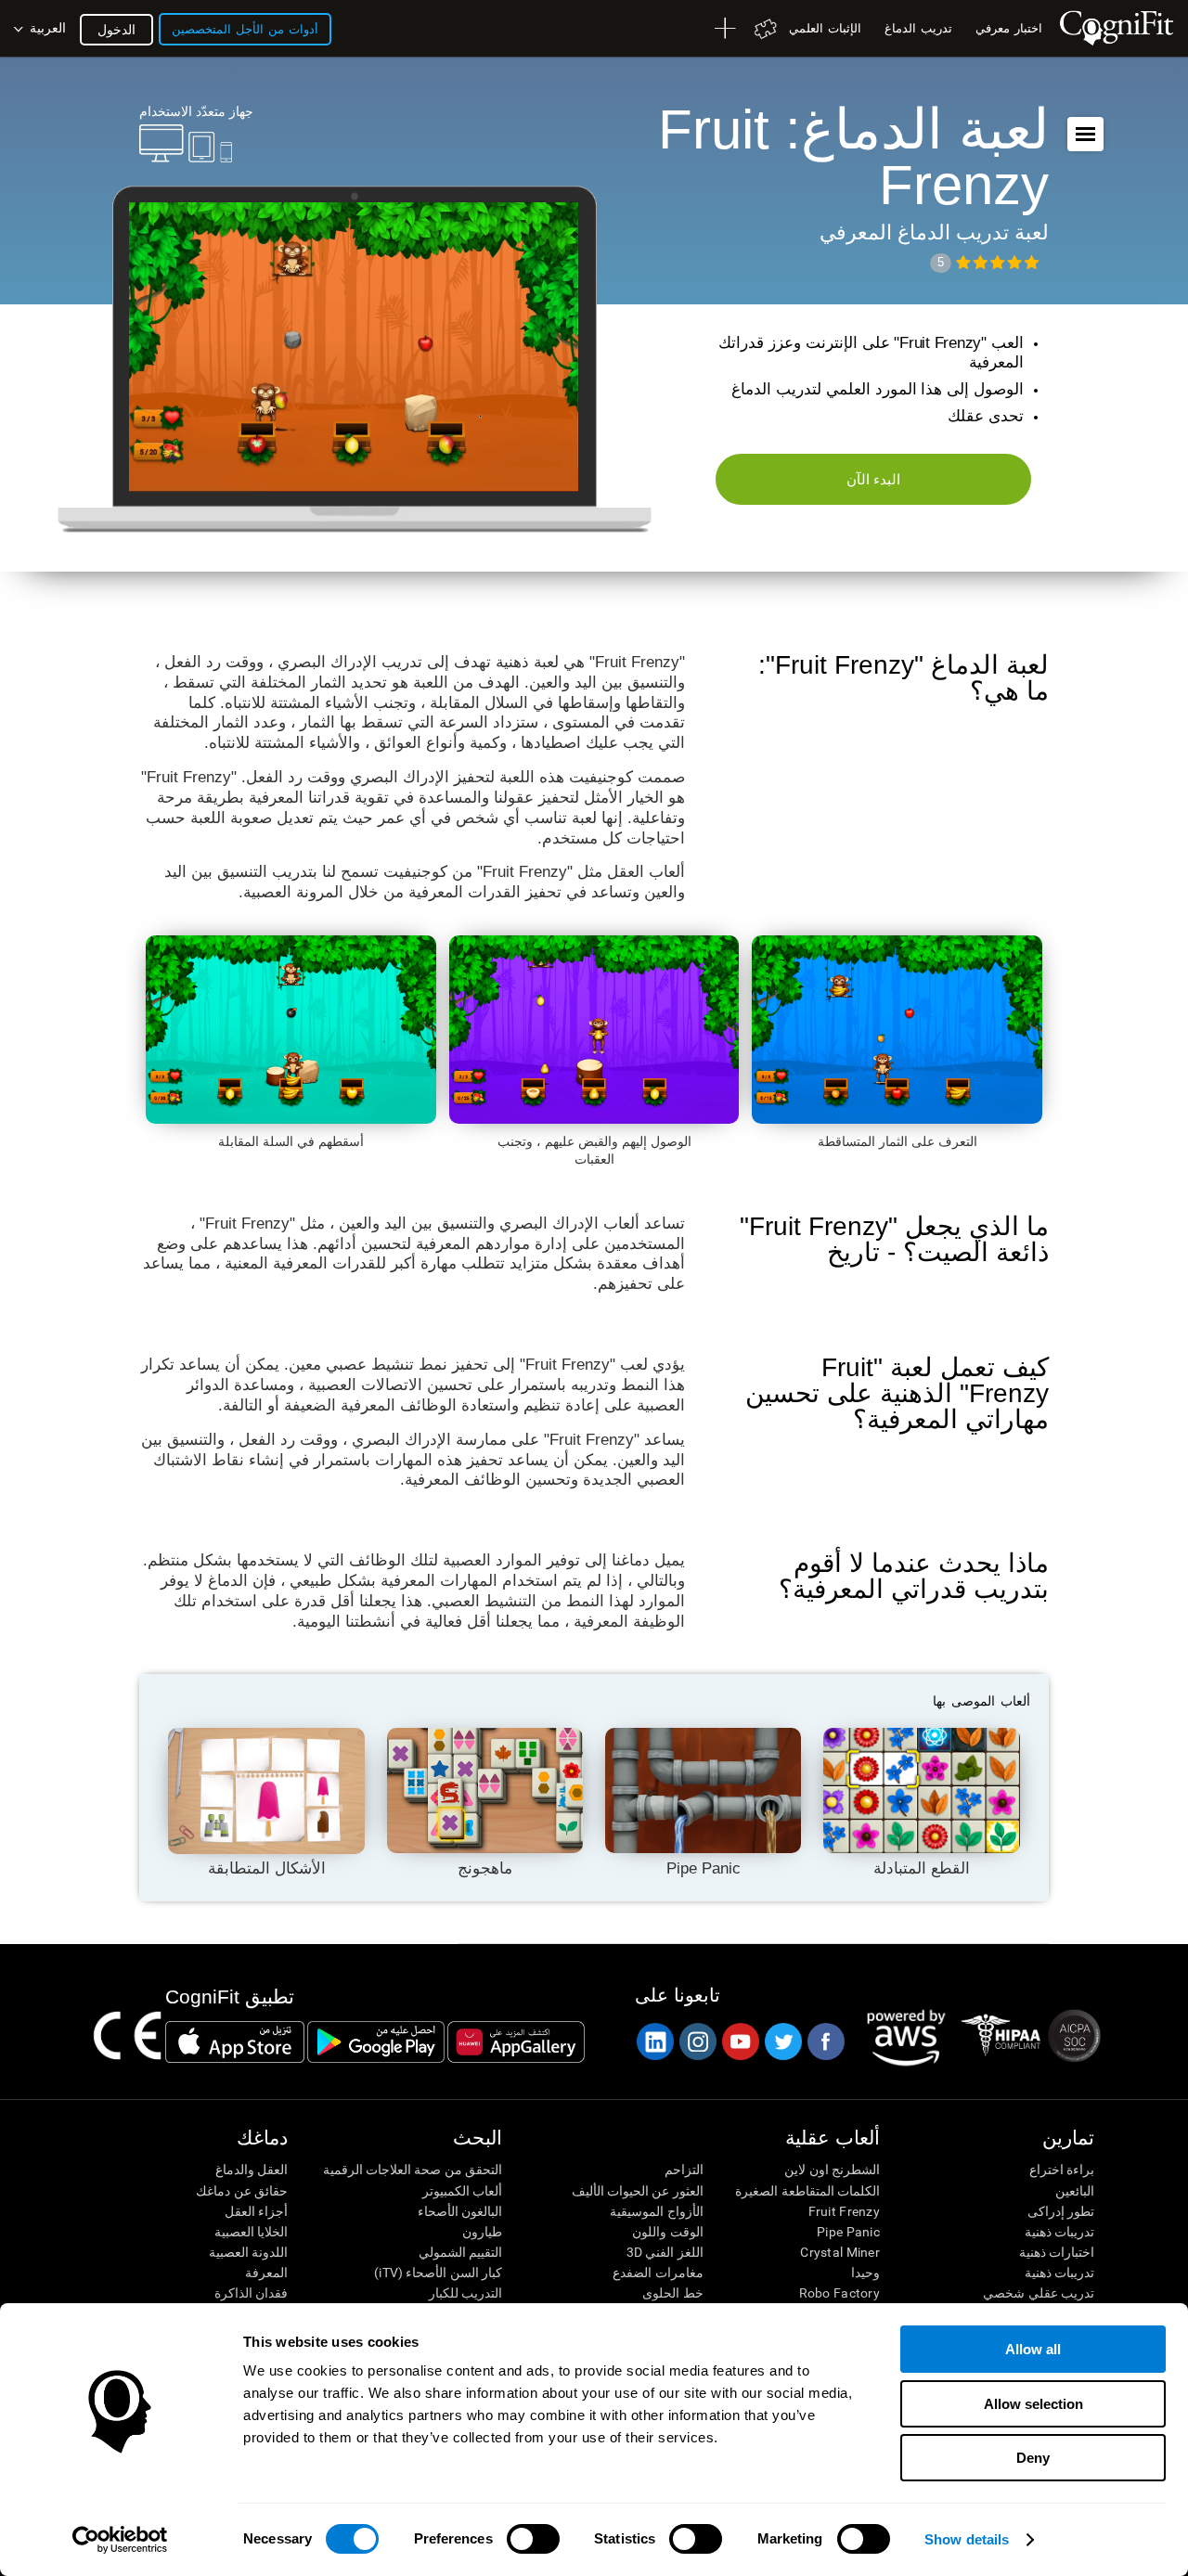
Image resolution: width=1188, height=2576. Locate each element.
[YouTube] (740, 2041)
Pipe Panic (848, 2232)
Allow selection (1033, 2404)
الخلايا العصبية (251, 2232)
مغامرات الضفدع (658, 2273)
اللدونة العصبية (248, 2252)
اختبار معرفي (1009, 28)
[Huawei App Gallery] (516, 2041)
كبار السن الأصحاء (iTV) (438, 2273)
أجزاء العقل (256, 2211)
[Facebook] (825, 2041)
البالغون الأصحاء (460, 2211)
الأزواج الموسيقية (656, 2211)
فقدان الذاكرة (251, 2293)
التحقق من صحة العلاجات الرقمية (413, 2170)
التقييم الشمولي (460, 2252)
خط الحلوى (672, 2293)
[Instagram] (697, 2041)
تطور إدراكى (1061, 2211)
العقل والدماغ (252, 2170)
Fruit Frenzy (844, 2211)
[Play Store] (376, 2041)
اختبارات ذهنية (1057, 2252)
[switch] (533, 2539)
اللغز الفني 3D (665, 2252)
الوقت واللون (667, 2232)
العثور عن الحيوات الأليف (637, 2191)
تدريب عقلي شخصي (1039, 2293)
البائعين (1075, 2191)
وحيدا (865, 2273)
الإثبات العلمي (825, 28)
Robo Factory (839, 2293)
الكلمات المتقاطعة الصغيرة (807, 2191)
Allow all (1033, 2349)
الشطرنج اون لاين (832, 2170)
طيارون (482, 2232)
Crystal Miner (840, 2252)
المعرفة (266, 2273)
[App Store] (235, 2041)
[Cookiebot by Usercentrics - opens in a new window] (120, 2540)
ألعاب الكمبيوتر (462, 2191)
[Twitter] (782, 2041)
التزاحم (684, 2170)
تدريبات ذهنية (1059, 2232)
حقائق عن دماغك (242, 2191)
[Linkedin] (654, 2041)
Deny (1033, 2458)
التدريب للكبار (465, 2293)
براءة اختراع (1062, 2170)
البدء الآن (874, 479)
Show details (967, 2539)
